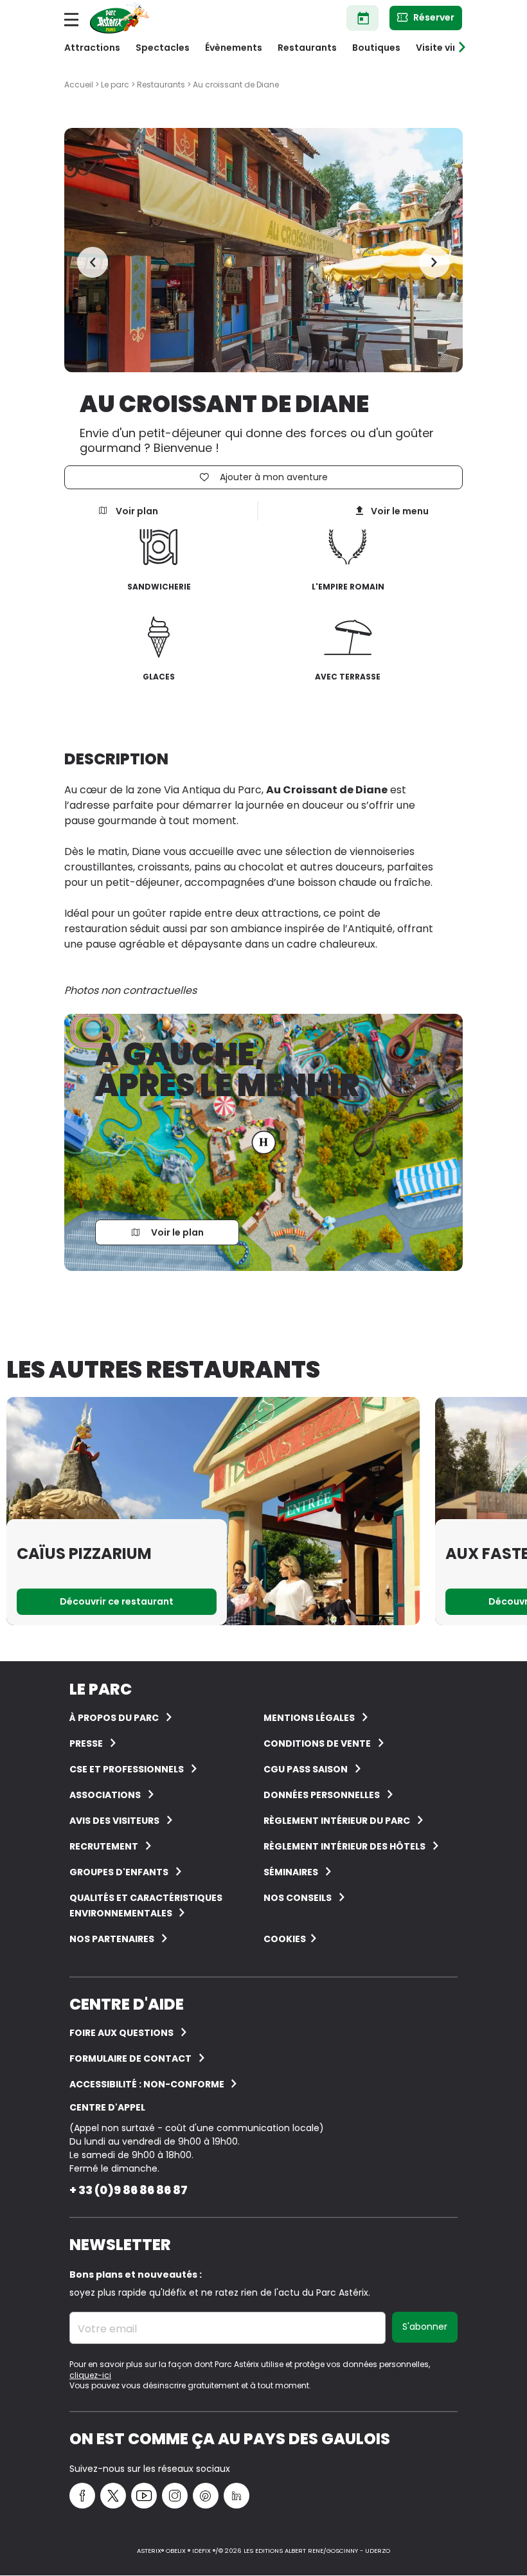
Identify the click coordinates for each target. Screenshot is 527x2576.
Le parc (115, 85)
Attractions (92, 48)
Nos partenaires (112, 1939)
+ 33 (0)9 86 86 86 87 (129, 2190)
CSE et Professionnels (127, 1769)
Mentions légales (309, 1718)
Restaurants (307, 48)
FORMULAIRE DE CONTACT (130, 2058)
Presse (86, 1743)
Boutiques (376, 48)
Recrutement (104, 1846)
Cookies (285, 1939)
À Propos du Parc (114, 1718)
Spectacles (163, 48)
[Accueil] (120, 18)
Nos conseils (298, 1898)
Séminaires (291, 1872)
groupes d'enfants (119, 1872)
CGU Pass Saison (306, 1769)
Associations (105, 1795)
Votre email (107, 2329)
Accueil (79, 85)
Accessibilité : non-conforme (148, 2084)
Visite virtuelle (450, 48)
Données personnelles (322, 1795)
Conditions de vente (317, 1743)
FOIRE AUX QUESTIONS (121, 2033)
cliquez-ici (90, 2375)
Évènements (234, 48)
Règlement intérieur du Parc (337, 1821)
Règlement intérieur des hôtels (344, 1846)
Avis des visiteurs (114, 1821)
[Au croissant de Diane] (263, 250)
